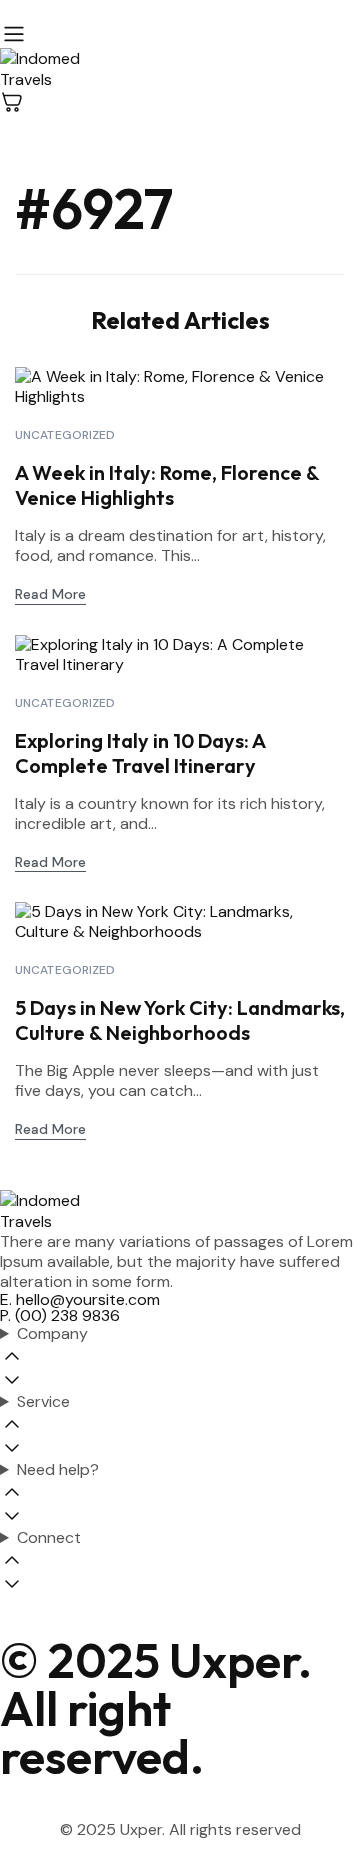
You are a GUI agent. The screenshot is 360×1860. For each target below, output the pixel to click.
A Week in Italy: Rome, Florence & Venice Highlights (167, 485)
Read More (50, 594)
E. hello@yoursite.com (80, 1299)
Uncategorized (65, 435)
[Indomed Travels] (180, 69)
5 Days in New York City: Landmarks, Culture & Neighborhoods (180, 1020)
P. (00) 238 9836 (60, 1315)
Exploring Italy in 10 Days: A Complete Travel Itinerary (140, 753)
